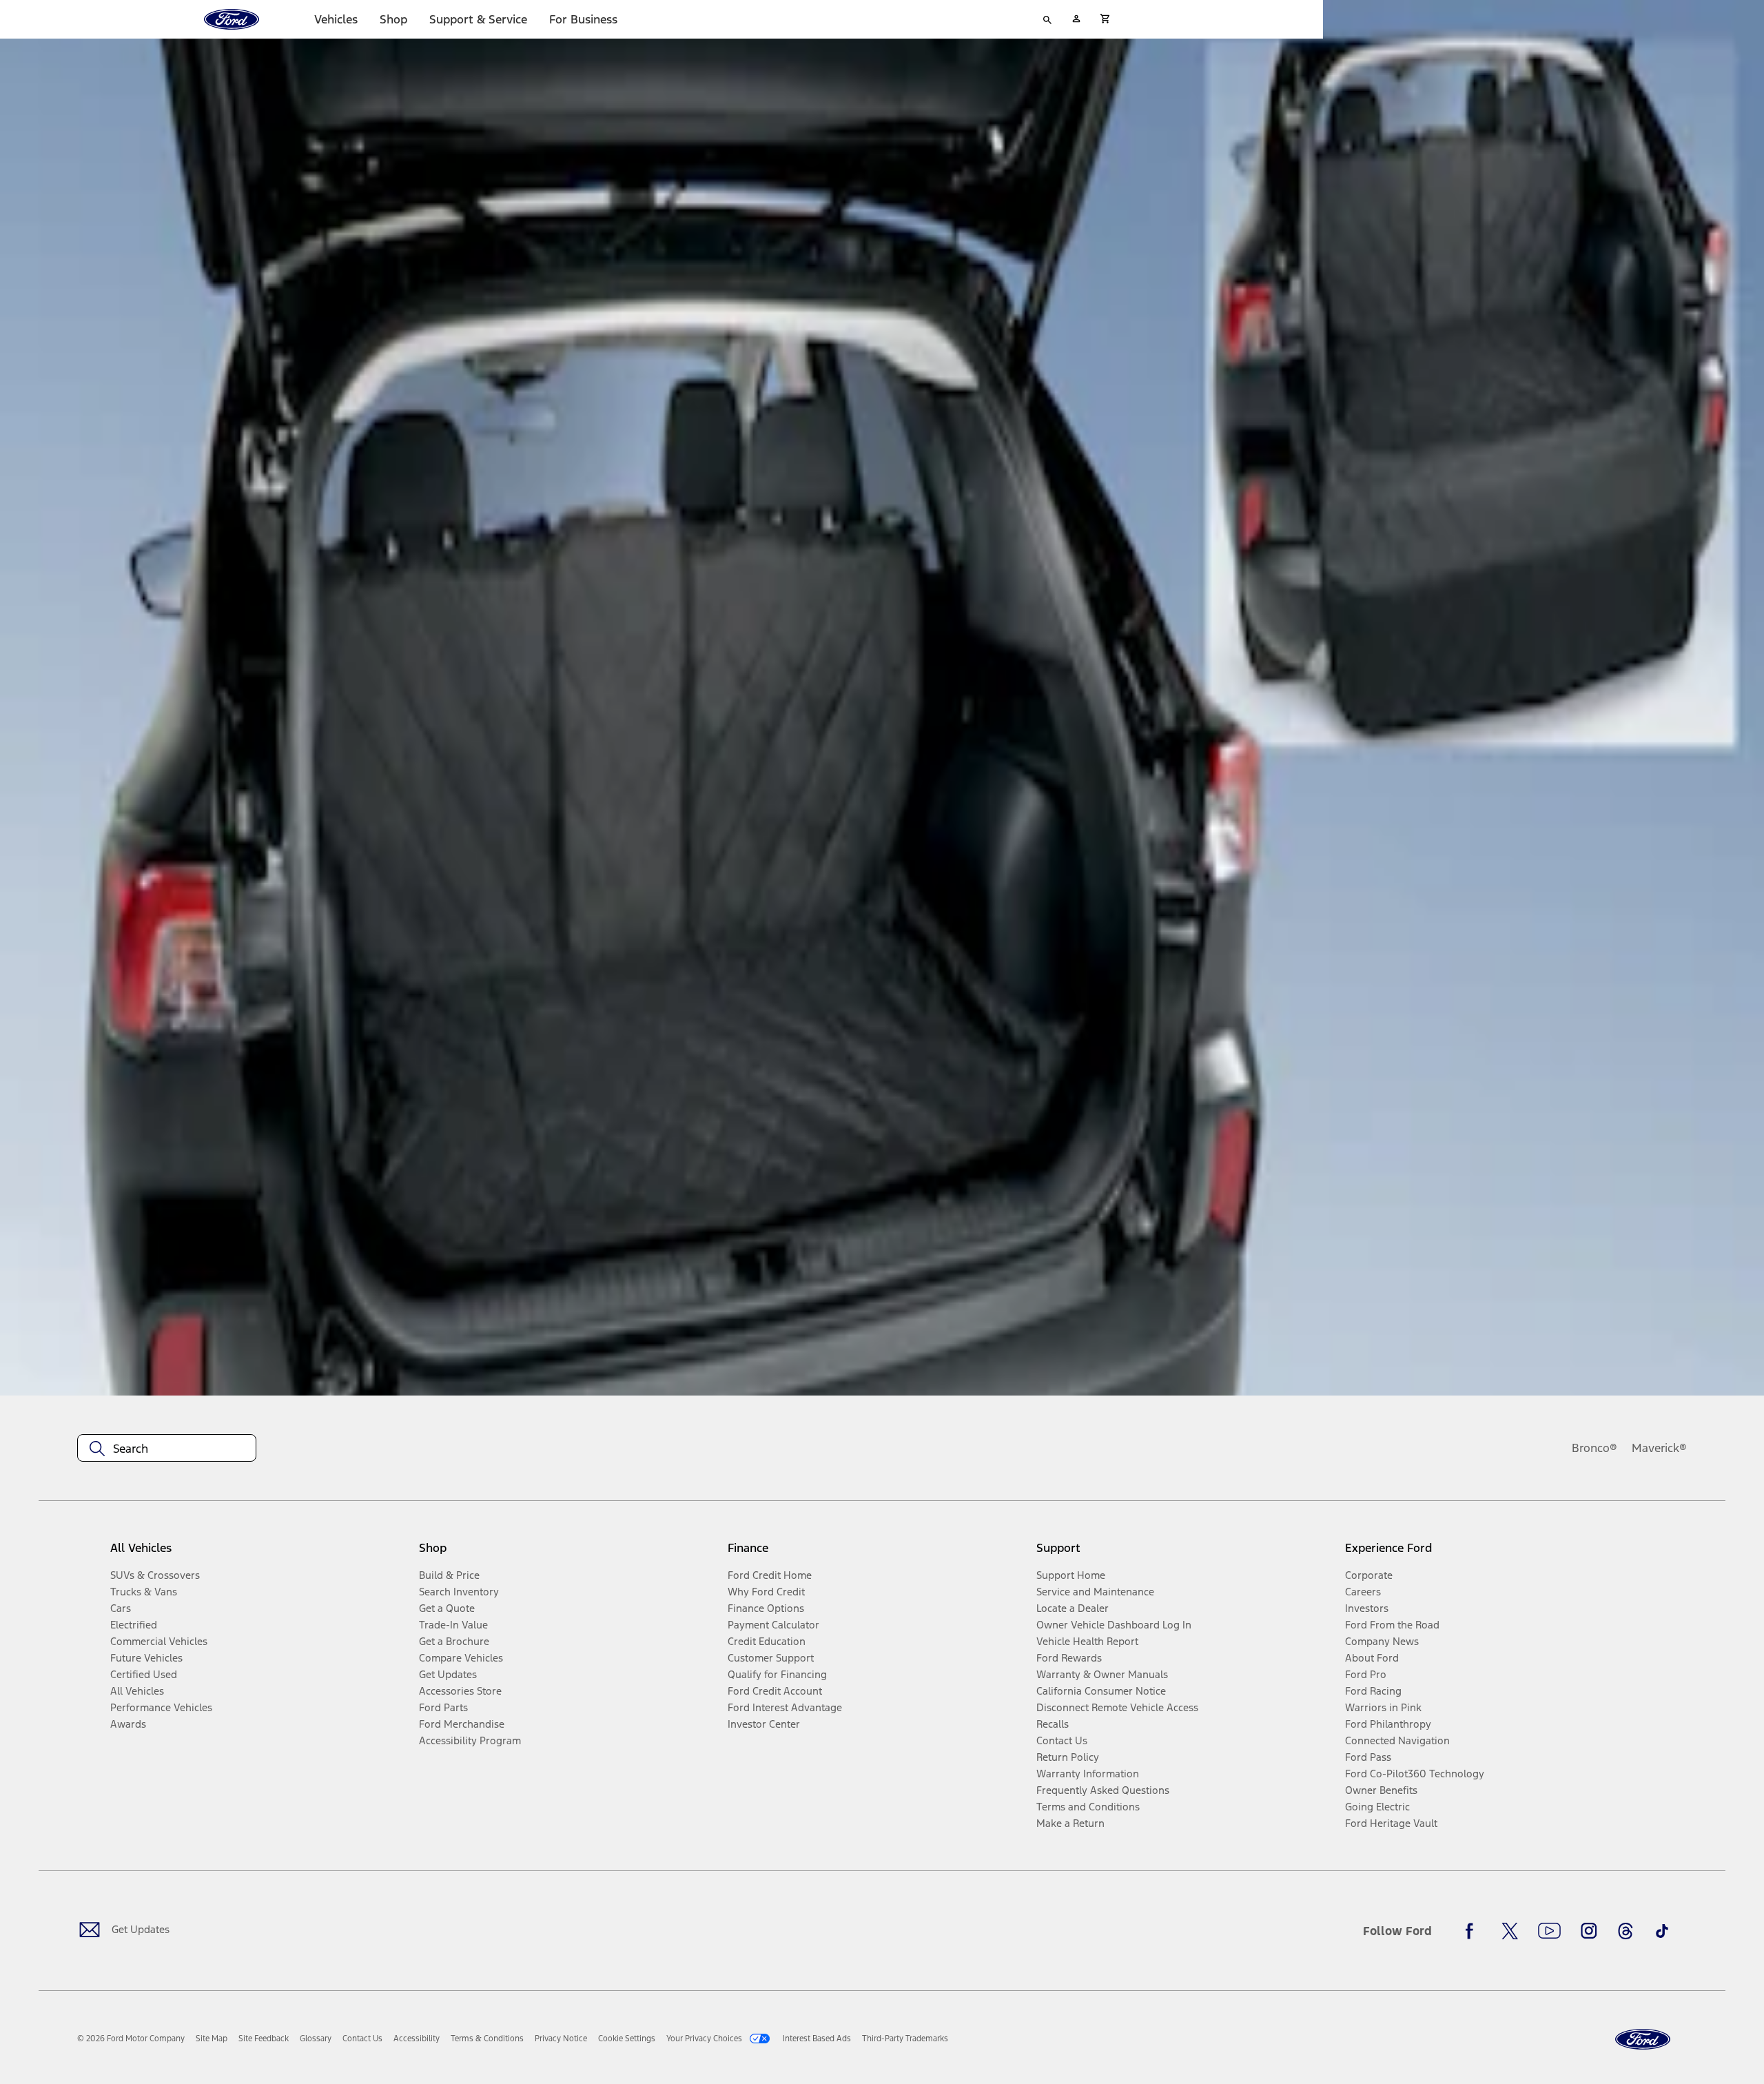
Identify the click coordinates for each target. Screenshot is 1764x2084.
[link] (212, 2039)
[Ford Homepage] (1643, 2040)
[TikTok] (1662, 1931)
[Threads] (1625, 1931)
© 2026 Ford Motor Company (131, 2039)
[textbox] (167, 1449)
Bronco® (1594, 1448)
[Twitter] (1510, 1931)
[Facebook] (1473, 1931)
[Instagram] (1589, 1931)
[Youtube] (1549, 1931)
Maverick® (1659, 1448)
